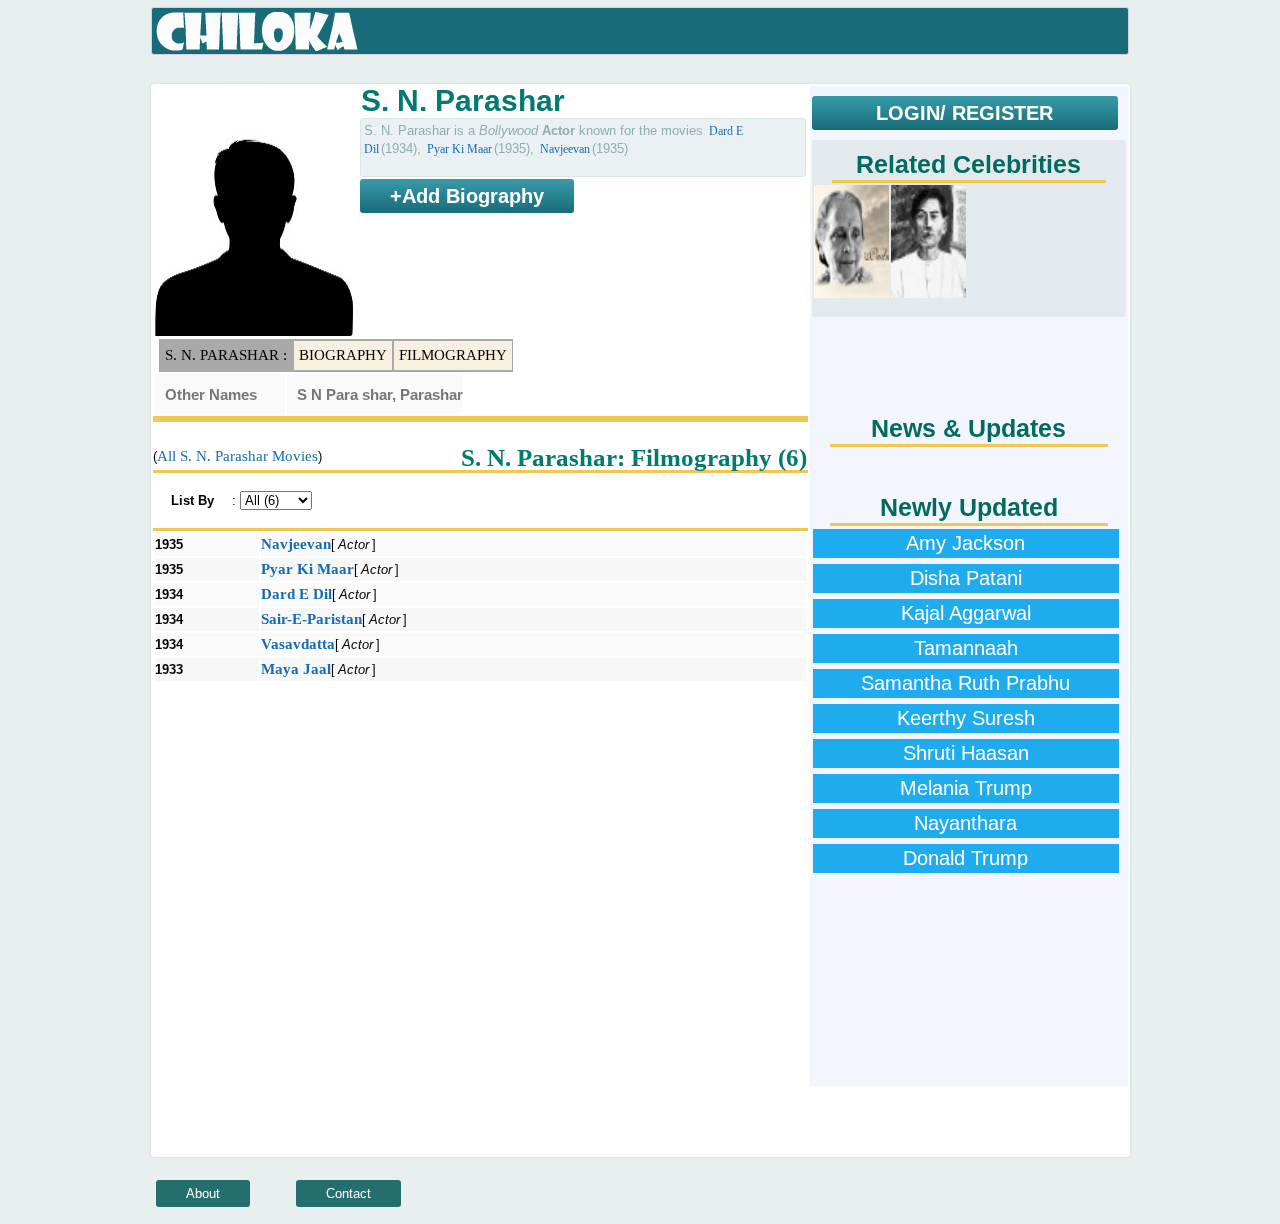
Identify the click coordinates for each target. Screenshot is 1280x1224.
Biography (343, 355)
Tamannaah (966, 648)
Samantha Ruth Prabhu (965, 683)
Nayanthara (965, 823)
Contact (348, 1193)
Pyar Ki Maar (459, 149)
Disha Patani (966, 578)
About (203, 1193)
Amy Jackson (965, 543)
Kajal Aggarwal (966, 613)
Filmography (453, 355)
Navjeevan (565, 149)
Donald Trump (965, 858)
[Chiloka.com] (257, 32)
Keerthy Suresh (966, 718)
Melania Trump (966, 788)
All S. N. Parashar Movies (237, 456)
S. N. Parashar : (226, 355)
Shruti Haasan (966, 753)
